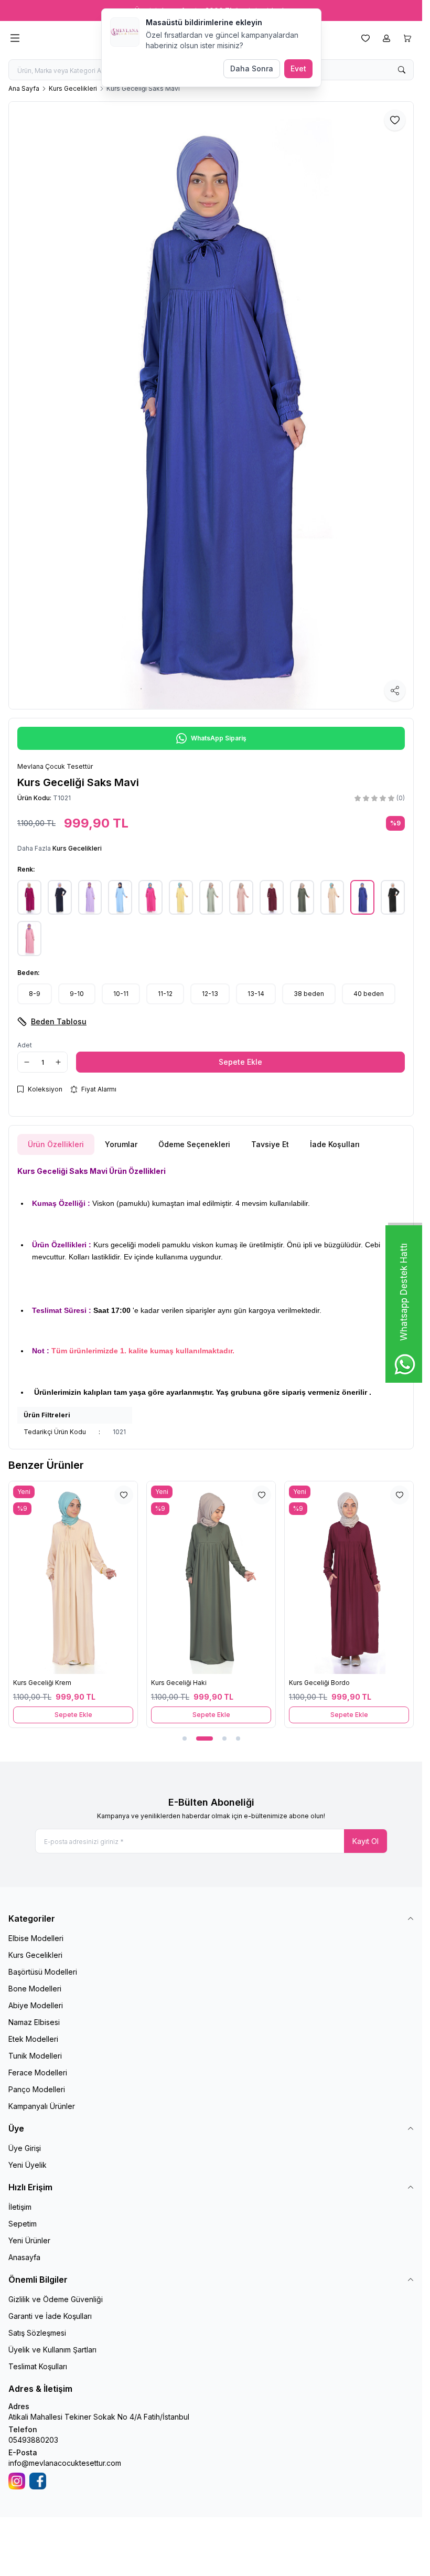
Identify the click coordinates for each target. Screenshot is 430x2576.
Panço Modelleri (37, 2089)
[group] (211, 405)
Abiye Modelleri (36, 2005)
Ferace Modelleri (38, 2073)
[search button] (402, 70)
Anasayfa (24, 2257)
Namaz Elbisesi (34, 2022)
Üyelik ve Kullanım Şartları (52, 2350)
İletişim (20, 2207)
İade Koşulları (335, 1144)
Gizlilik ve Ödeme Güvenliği (56, 2299)
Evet (298, 68)
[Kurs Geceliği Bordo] (349, 1578)
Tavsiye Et (270, 1144)
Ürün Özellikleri (56, 1144)
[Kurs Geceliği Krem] (73, 1578)
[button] (35, 994)
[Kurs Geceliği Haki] (211, 1578)
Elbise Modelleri (36, 1938)
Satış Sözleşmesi (37, 2333)
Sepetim (23, 2224)
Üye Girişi (25, 2148)
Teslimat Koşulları (38, 2366)
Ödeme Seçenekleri (194, 1144)
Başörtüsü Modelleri (43, 1972)
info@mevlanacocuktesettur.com (65, 2463)
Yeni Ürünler (29, 2240)
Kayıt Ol (365, 1841)
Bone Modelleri (35, 1989)
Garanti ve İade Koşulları (50, 2316)
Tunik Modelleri (35, 2056)
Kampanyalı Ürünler (42, 2106)
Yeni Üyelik (28, 2165)
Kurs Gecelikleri (73, 88)
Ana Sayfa (24, 88)
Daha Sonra (252, 68)
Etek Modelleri (33, 2039)
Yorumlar (121, 1144)
